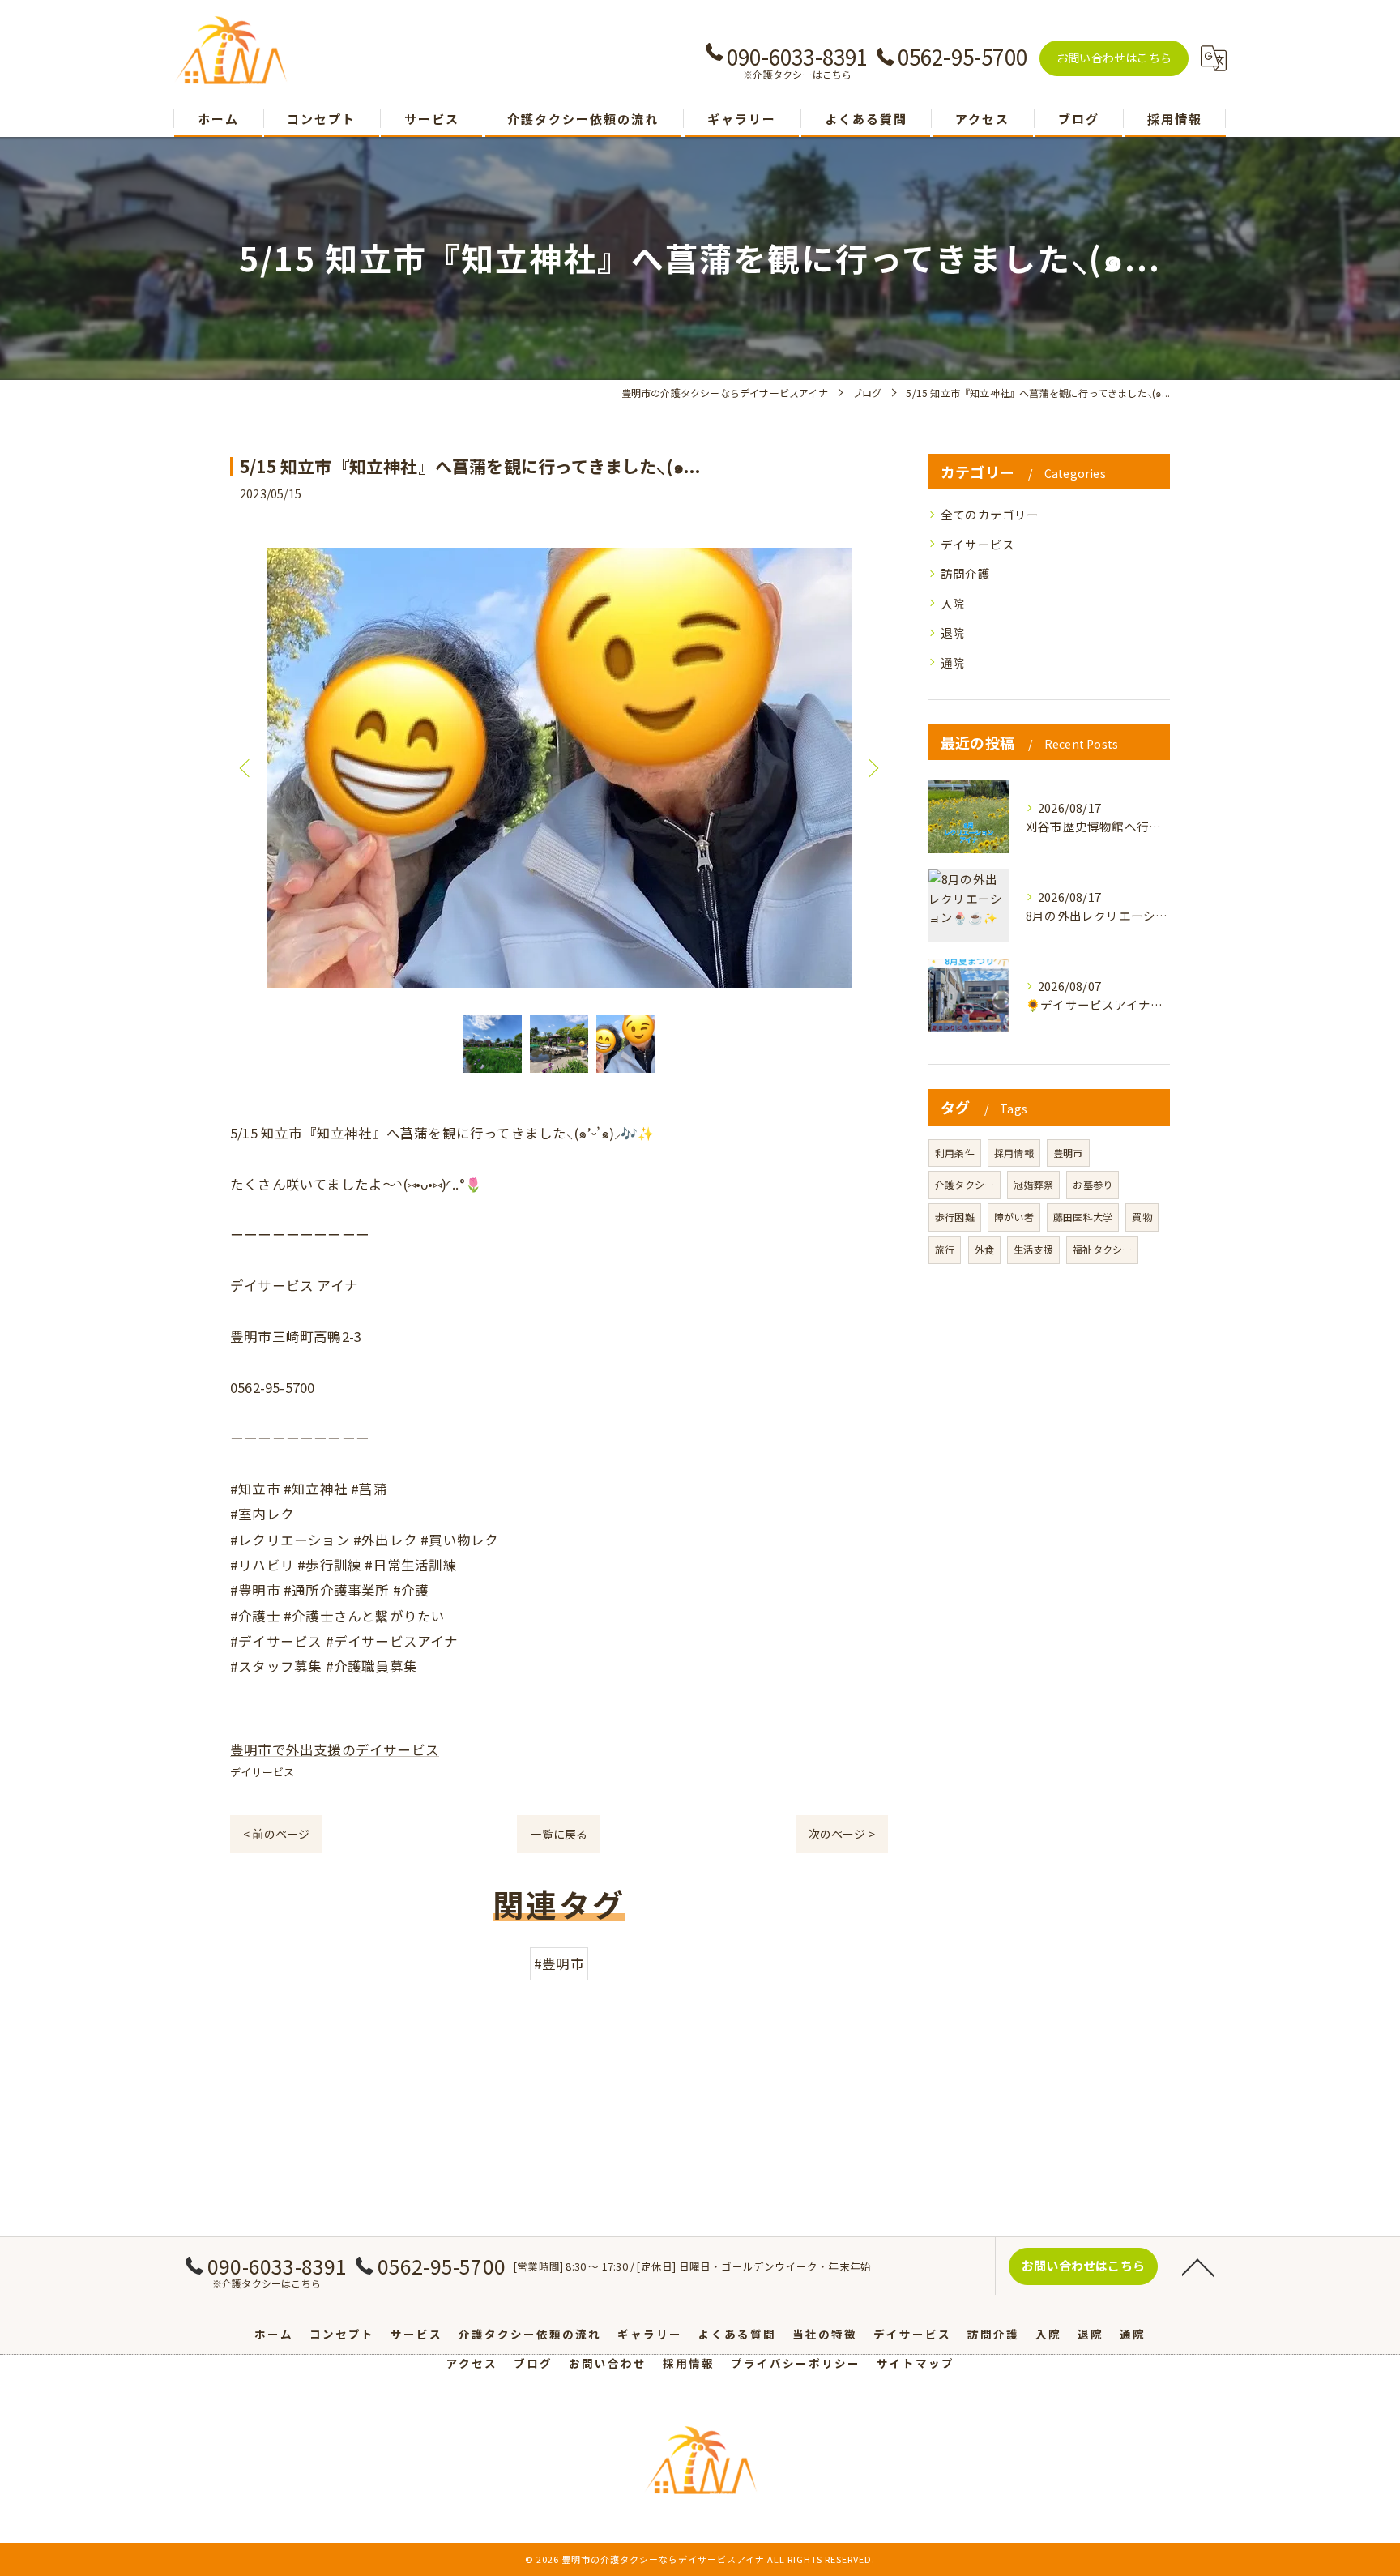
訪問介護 (965, 573)
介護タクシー (965, 1184)
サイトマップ (916, 2363)
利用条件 (955, 1153)
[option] (559, 768)
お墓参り (1093, 1184)
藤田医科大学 (1083, 1217)
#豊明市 (559, 1963)
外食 (984, 1249)
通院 (953, 662)
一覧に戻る (559, 1834)
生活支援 (1033, 1249)
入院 (953, 603)
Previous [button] (246, 767)
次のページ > (842, 1834)
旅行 (945, 1249)
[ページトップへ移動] (1198, 2266)
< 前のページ (276, 1834)
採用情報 (1014, 1153)
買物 (1142, 1217)
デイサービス (262, 1772)
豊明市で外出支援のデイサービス (335, 1749)
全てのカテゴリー (990, 514)
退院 (953, 632)
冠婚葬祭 (1033, 1184)
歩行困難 (955, 1217)
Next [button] (872, 767)
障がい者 (1014, 1217)
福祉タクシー (1102, 1249)
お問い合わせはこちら (1114, 58)
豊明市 (1068, 1153)
